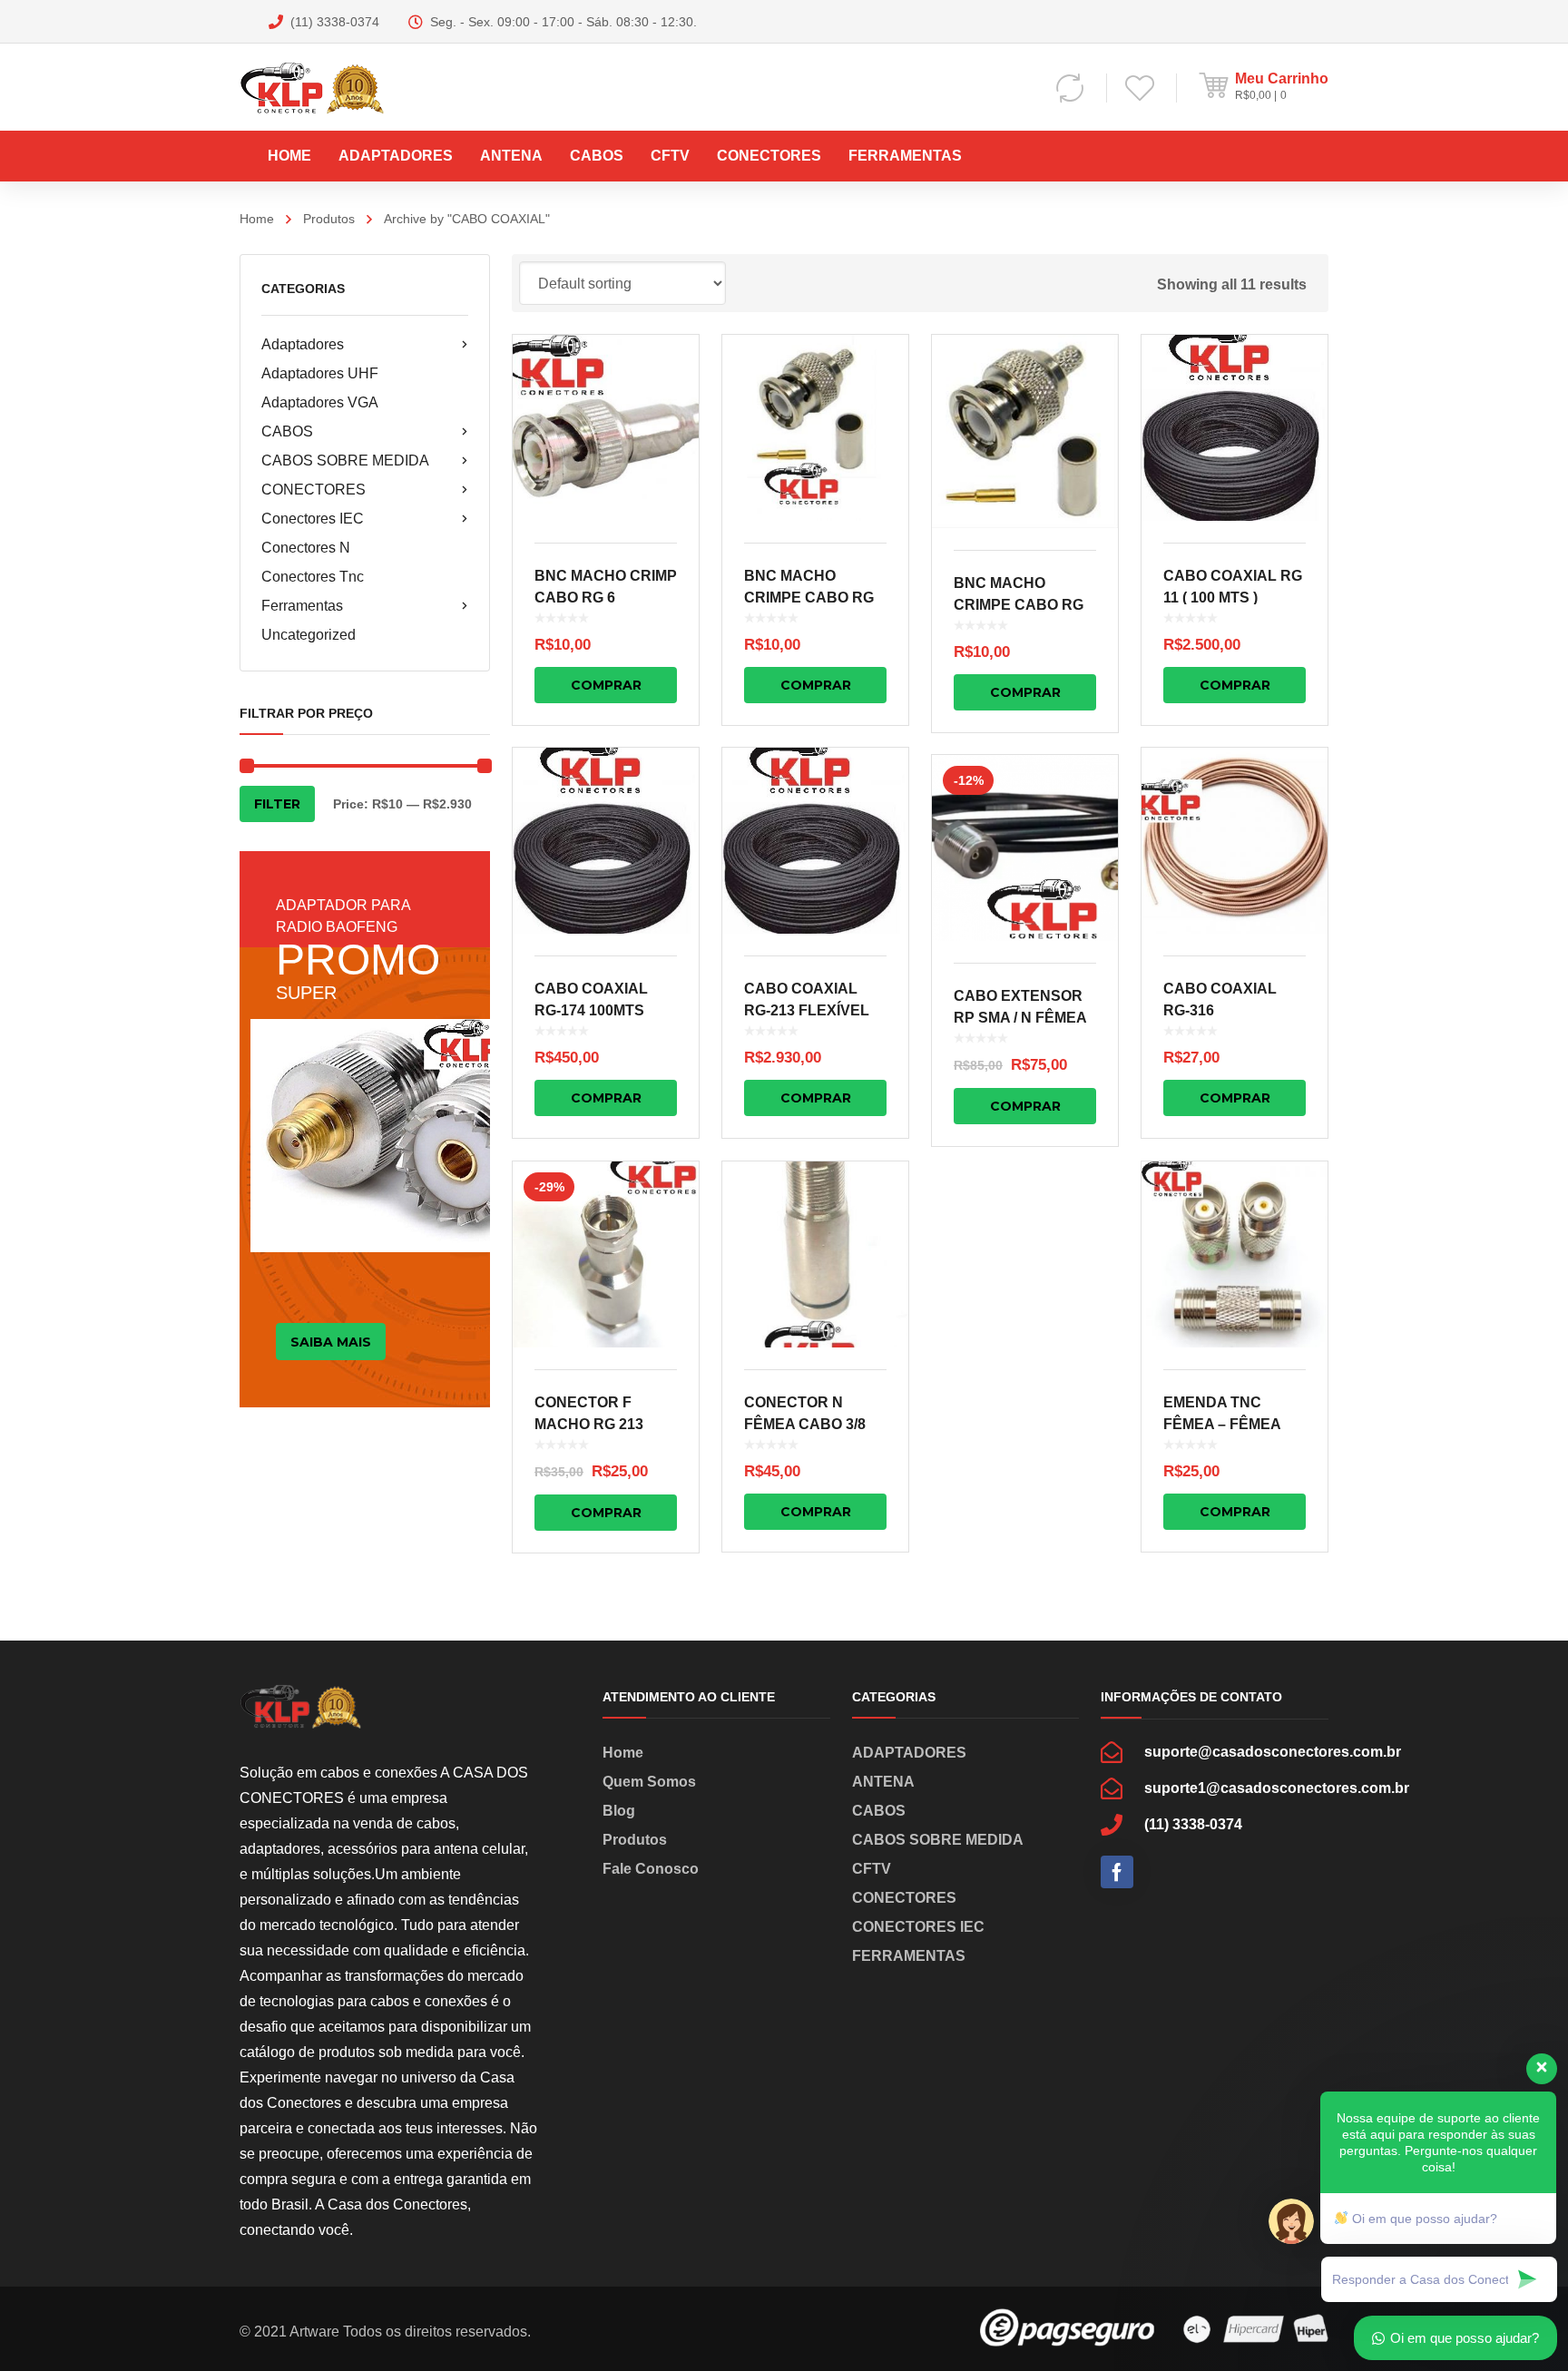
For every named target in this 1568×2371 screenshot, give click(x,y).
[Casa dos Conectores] (332, 87)
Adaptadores (303, 344)
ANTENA (883, 1782)
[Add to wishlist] (673, 375)
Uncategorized (309, 635)
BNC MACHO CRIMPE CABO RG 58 (809, 598)
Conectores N (306, 548)
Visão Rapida (606, 428)
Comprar (606, 685)
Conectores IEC (313, 519)
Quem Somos (649, 1782)
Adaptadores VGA (320, 402)
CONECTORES (314, 490)
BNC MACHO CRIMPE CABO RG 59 (1019, 605)
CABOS (287, 431)
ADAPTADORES (909, 1753)
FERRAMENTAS (909, 1956)
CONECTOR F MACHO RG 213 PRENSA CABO (589, 1424)
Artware (314, 2332)
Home (257, 219)
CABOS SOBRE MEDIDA (345, 460)
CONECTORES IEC (918, 1927)
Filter (277, 804)
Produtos (329, 219)
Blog (619, 1811)
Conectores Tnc (313, 577)
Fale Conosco (651, 1869)
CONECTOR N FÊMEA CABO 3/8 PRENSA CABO (805, 1424)
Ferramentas (302, 606)
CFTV (872, 1869)
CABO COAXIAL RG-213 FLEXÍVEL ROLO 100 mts (807, 1010)
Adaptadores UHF (320, 373)
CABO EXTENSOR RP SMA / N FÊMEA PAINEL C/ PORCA (1020, 1018)
